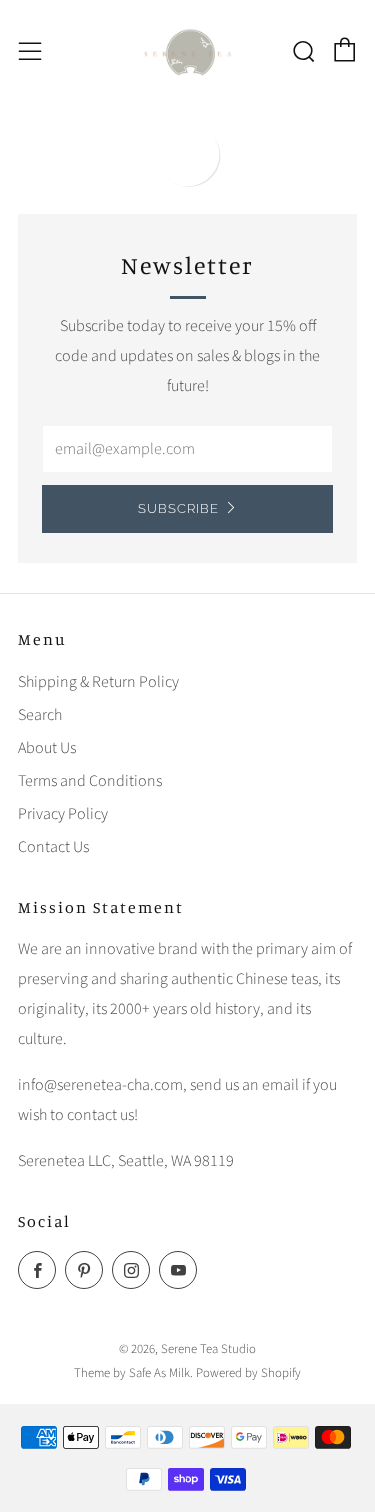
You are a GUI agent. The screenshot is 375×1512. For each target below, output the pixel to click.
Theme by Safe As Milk (132, 1373)
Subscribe (178, 508)
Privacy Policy (63, 814)
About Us (47, 748)
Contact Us (53, 847)
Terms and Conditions (90, 781)
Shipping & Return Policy (98, 682)
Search (40, 715)
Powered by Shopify (248, 1373)
